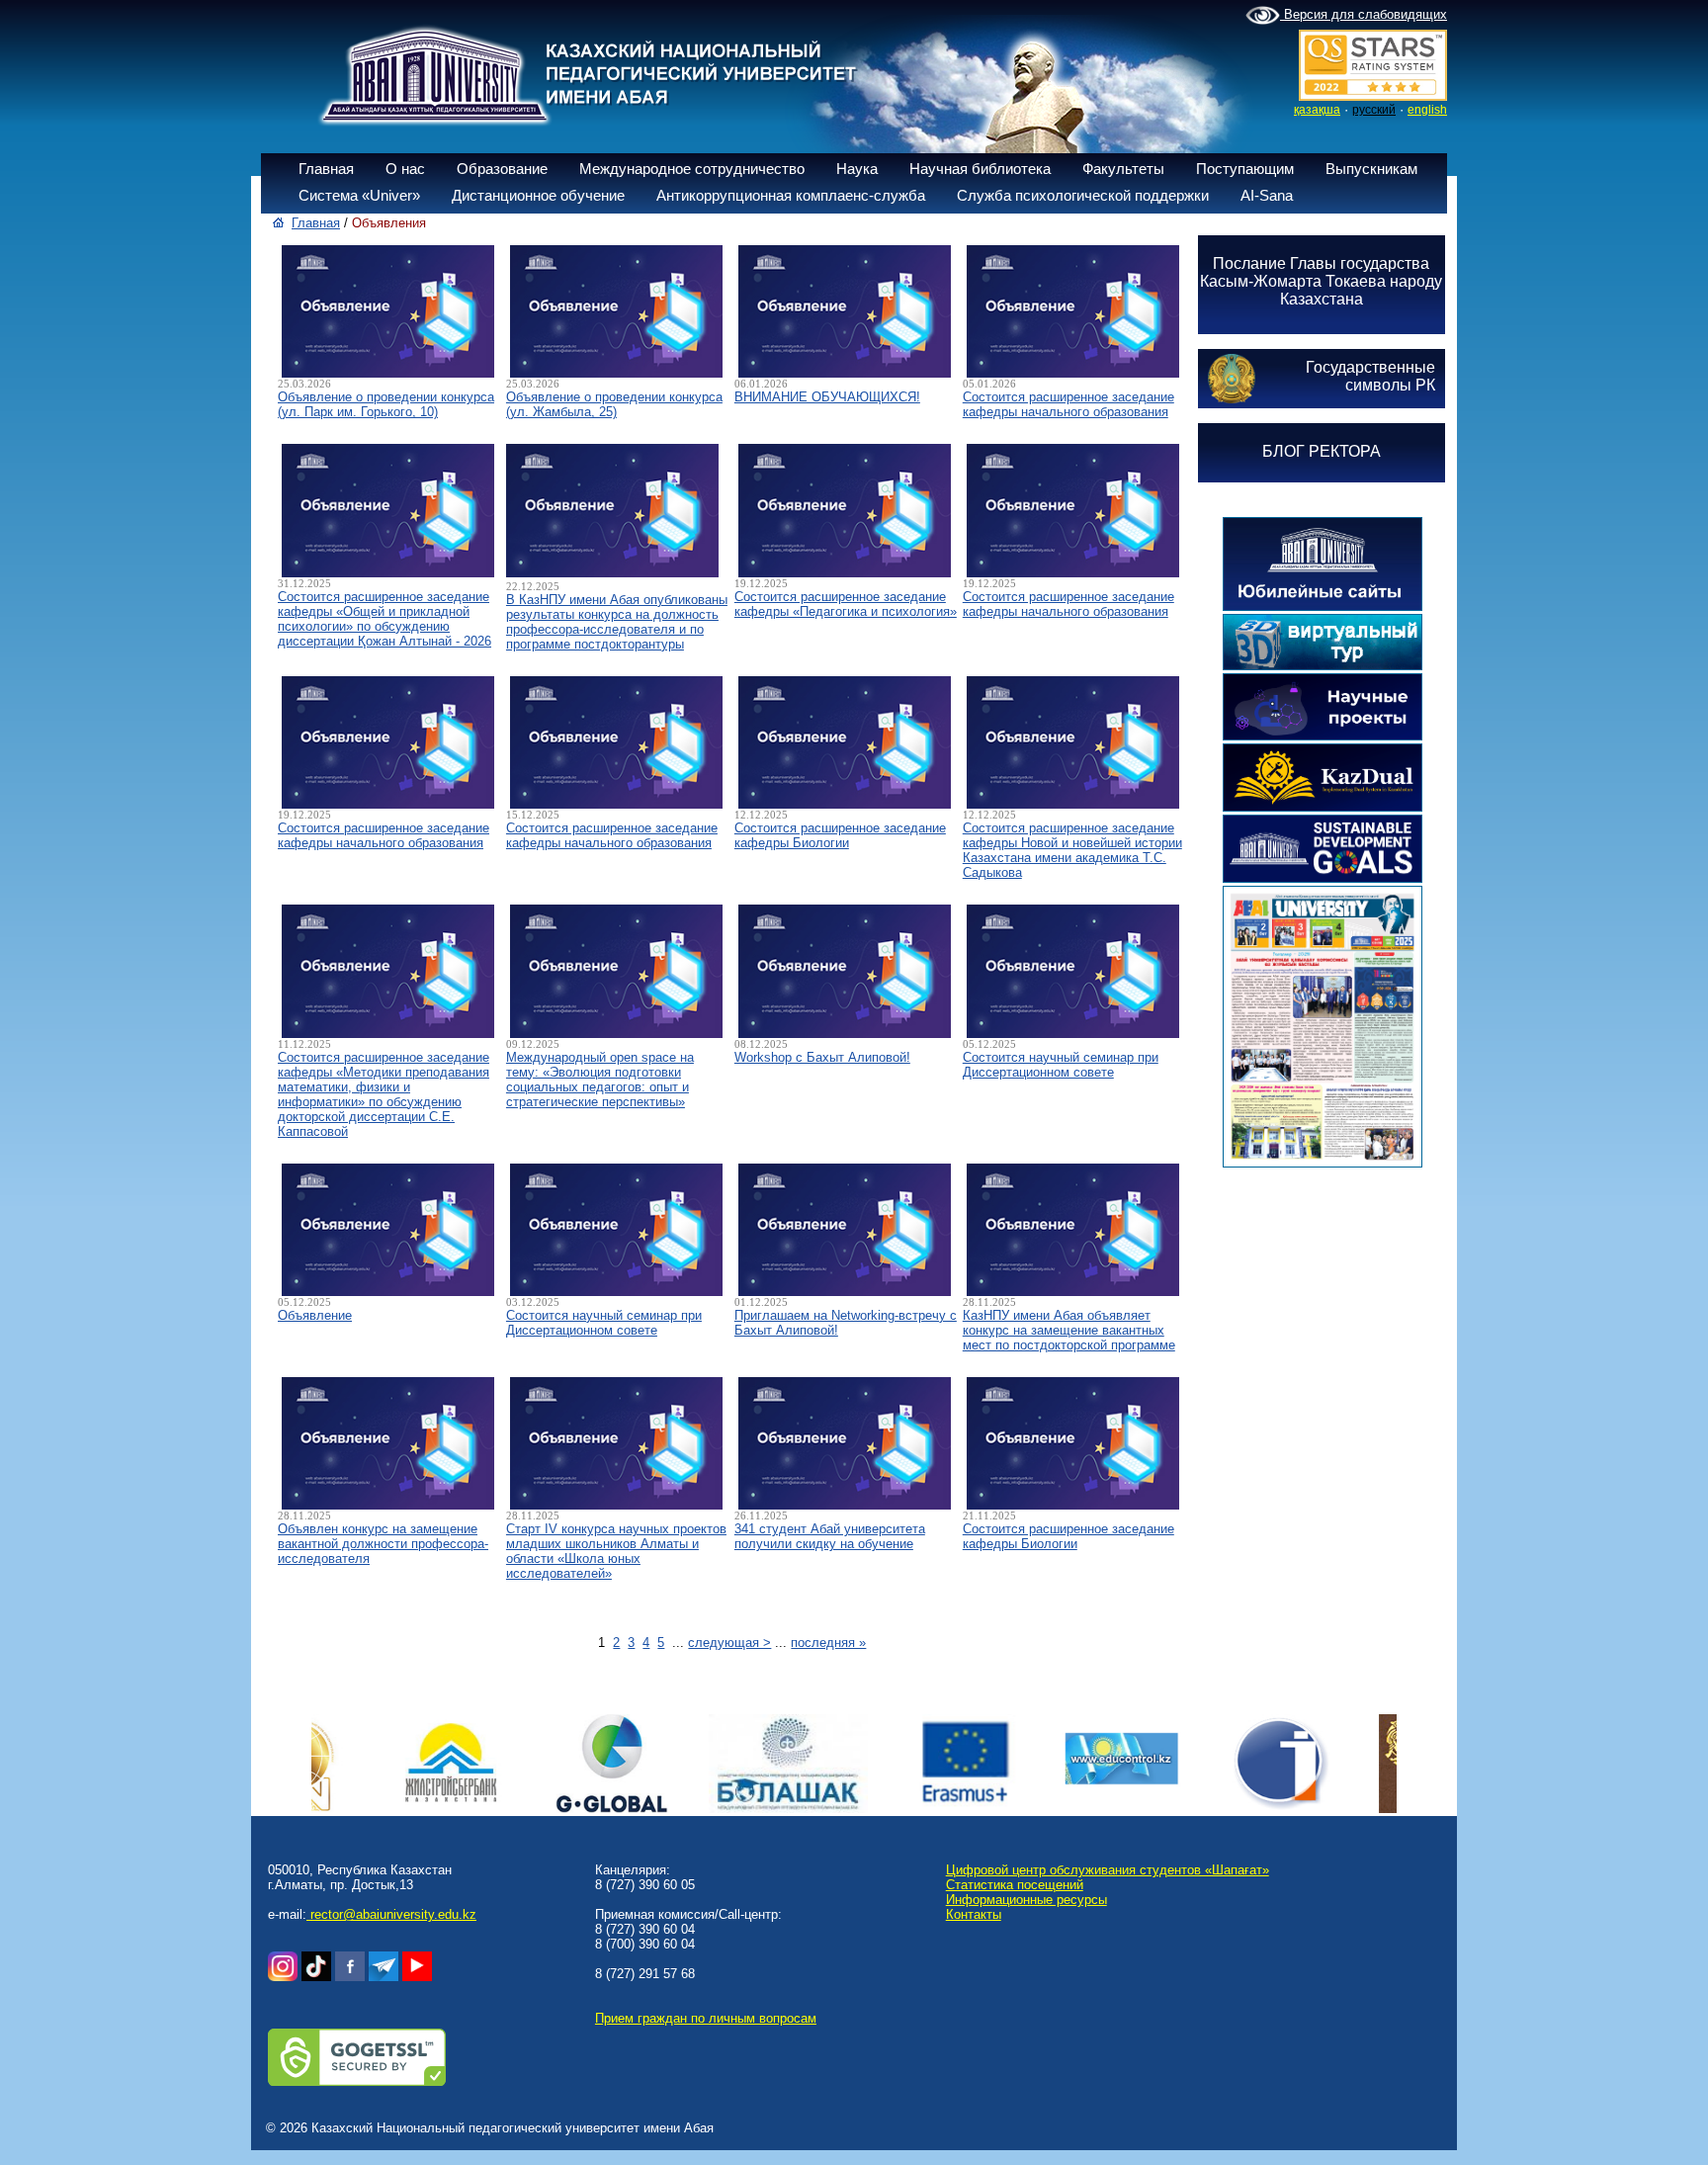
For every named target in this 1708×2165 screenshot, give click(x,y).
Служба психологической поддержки (1083, 195)
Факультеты (1123, 169)
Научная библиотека (980, 169)
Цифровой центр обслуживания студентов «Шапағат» (1108, 1870)
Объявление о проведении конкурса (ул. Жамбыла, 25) (614, 404)
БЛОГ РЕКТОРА (1322, 451)
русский (1374, 110)
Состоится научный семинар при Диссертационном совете (1061, 1065)
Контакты (974, 1914)
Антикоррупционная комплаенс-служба (791, 195)
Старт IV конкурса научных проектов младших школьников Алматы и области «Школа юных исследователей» (616, 1551)
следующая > (729, 1643)
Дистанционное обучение (538, 195)
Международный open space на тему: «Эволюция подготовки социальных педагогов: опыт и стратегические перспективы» (600, 1080)
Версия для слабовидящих (1364, 14)
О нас (405, 169)
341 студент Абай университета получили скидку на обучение (830, 1536)
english (1427, 110)
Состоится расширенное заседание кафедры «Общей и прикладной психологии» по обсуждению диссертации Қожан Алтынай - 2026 (384, 619)
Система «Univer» (359, 195)
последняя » (828, 1643)
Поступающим (1245, 169)
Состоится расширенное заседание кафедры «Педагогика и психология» (846, 604)
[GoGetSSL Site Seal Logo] (357, 2081)
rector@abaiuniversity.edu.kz (391, 1914)
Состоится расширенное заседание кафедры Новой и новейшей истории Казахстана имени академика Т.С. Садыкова (1072, 850)
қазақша (1317, 110)
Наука (857, 169)
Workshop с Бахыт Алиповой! (822, 1057)
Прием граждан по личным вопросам (706, 2018)
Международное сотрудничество (692, 169)
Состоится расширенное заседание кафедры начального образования (1068, 404)
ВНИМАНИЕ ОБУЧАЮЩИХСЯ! (827, 397)
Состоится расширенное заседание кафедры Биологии (840, 835)
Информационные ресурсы (1026, 1900)
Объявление (315, 1315)
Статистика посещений (1015, 1885)
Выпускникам (1371, 169)
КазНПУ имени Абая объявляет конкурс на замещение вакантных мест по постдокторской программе (1069, 1330)
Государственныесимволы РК (1370, 376)
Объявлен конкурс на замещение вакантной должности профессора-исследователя (383, 1544)
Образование (502, 169)
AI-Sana (1267, 195)
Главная (326, 169)
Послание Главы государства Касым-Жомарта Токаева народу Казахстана (1321, 281)
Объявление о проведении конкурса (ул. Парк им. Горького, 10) (386, 404)
